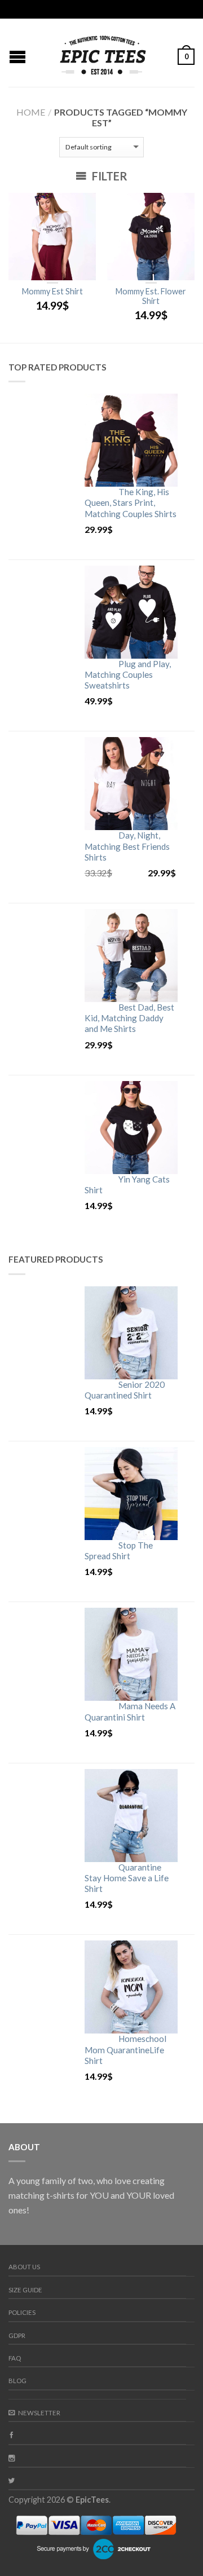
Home (31, 112)
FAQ (15, 2358)
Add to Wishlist (82, 207)
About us (24, 2267)
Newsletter (39, 2413)
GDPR (17, 2335)
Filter (109, 176)
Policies (22, 2312)
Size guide (25, 2290)
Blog (17, 2381)
